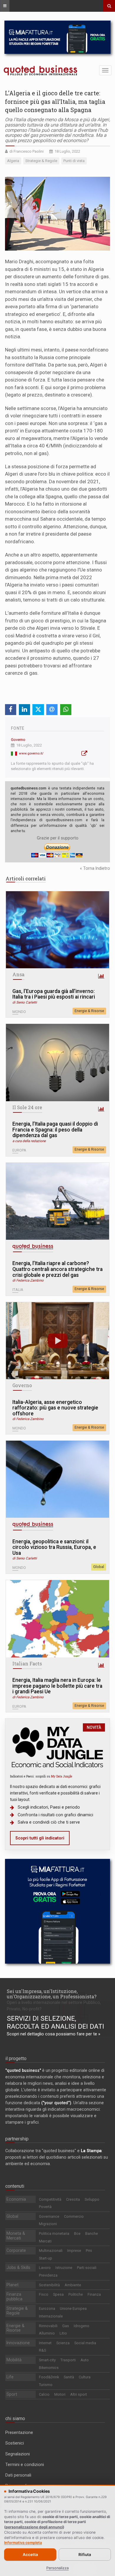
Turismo (46, 2385)
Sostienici (15, 2443)
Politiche (76, 2294)
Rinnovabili (48, 2326)
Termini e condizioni (25, 2465)
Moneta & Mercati (16, 2236)
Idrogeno (82, 2326)
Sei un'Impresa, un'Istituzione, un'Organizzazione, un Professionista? (52, 1994)
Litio (63, 2333)
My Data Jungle (62, 1776)
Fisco (44, 2294)
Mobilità (14, 2360)
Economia (16, 2199)
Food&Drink (49, 2377)
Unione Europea (73, 2308)
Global (99, 1567)
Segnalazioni (18, 2454)
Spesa (58, 2294)
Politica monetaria (54, 2233)
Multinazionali (51, 2251)
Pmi (89, 2251)
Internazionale (51, 2316)
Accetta (30, 2555)
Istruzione (64, 2268)
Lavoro (45, 2268)
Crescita (73, 2199)
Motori (60, 2394)
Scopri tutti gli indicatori (40, 1838)
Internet (45, 2343)
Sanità (69, 2377)
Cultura (85, 2377)
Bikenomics (49, 2368)
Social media (85, 2343)
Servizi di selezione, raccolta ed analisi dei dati (55, 2022)
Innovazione (18, 2343)
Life (10, 2377)
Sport (12, 2394)
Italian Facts (27, 1664)
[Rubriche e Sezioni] (5, 6)
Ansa (18, 974)
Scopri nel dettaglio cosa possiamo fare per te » (54, 2034)
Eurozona (47, 2308)
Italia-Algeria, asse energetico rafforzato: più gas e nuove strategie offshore (55, 1408)
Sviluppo (92, 2199)
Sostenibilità (49, 2285)
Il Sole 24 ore (27, 1107)
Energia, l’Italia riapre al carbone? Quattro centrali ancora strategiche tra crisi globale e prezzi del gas (57, 1269)
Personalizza (57, 2568)
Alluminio (47, 2333)
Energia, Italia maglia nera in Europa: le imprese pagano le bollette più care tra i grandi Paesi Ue (57, 1686)
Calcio (44, 2394)
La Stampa (91, 2151)
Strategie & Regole (17, 2311)
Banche (92, 2233)
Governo (18, 740)
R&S (42, 2350)
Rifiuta (85, 2555)
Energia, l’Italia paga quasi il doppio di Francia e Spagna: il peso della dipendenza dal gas (55, 1130)
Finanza (94, 2294)
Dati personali (18, 2475)
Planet (13, 2285)
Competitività (50, 2199)
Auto (85, 2360)
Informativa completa (23, 2543)
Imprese (74, 2251)
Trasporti (68, 2360)
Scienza (63, 2343)
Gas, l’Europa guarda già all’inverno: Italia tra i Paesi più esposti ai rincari (54, 994)
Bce (77, 2233)
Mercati (45, 2241)
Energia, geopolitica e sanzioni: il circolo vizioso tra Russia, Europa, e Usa (54, 1547)
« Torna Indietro (95, 868)
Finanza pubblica (14, 2297)
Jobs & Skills (18, 2267)
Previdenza (48, 2275)
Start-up (46, 2258)
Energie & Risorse (89, 1011)
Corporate (16, 2250)
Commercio (74, 2216)
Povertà (45, 2207)
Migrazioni (48, 2224)
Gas (66, 2326)
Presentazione (19, 2432)
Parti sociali (87, 2268)
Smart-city (47, 2360)
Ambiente (73, 2285)
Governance (49, 2216)
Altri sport (79, 2394)
